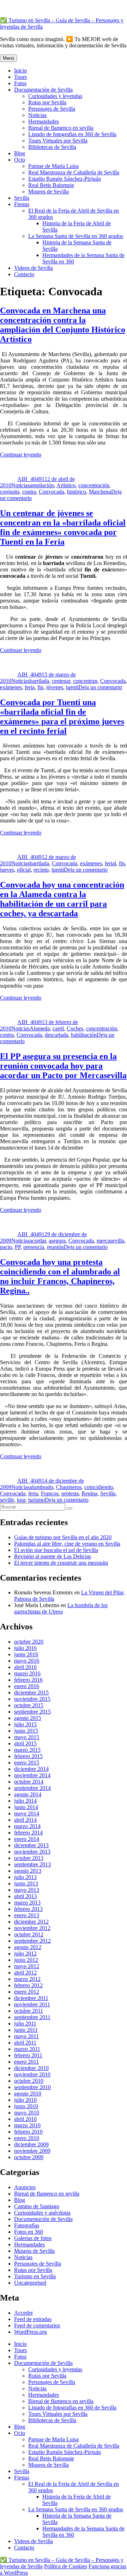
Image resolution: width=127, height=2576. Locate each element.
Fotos (20, 83)
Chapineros (69, 1487)
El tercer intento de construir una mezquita (61, 1563)
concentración (94, 485)
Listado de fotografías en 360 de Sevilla (72, 134)
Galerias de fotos (33, 2238)
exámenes (11, 687)
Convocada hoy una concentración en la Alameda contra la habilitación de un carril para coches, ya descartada (62, 899)
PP (18, 1247)
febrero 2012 (28, 1985)
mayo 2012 (27, 1966)
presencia (34, 1247)
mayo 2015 (27, 1737)
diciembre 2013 (31, 1845)
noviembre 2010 (32, 2074)
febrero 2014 (28, 1833)
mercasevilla (110, 1241)
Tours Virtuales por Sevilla (58, 141)
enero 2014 (27, 1839)
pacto (6, 1247)
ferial (110, 863)
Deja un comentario (100, 687)
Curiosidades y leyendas (55, 96)
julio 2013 (25, 1877)
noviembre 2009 (32, 2151)
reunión (55, 1247)
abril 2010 (25, 2119)
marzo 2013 (27, 1903)
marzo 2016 (27, 1673)
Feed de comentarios (37, 2325)
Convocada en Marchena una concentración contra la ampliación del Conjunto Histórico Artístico (63, 325)
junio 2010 (26, 2106)
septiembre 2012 (32, 1941)
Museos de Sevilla (49, 191)
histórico (77, 492)
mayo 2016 (27, 1661)
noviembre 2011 (32, 2004)
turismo (37, 1500)
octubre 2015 (29, 1705)
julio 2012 (25, 1953)
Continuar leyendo (21, 455)
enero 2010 (27, 2138)
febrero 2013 (28, 1909)
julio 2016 (25, 1648)
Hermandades (44, 121)
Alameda (40, 1028)
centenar (61, 681)
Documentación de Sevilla (43, 90)
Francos (50, 1493)
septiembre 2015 (32, 1712)
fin (40, 687)
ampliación (42, 485)
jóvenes (55, 687)
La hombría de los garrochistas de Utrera (61, 1608)
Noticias (37, 115)
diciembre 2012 (31, 1922)
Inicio (20, 71)
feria (30, 687)
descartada (56, 1035)
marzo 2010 (27, 2125)
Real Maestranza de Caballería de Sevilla (74, 172)
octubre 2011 (29, 2011)
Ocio (20, 160)
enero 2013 (27, 1915)
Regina (89, 1493)
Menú (8, 58)
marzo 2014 (27, 1826)
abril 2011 (25, 2043)
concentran (85, 681)
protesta (70, 1493)
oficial (24, 870)
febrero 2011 (28, 2055)
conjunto (10, 492)
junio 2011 (26, 2030)
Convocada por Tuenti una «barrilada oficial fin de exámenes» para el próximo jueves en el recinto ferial (62, 717)
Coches (75, 1028)
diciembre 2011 (31, 1998)
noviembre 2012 (32, 1928)
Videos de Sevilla (34, 268)
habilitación (84, 1035)
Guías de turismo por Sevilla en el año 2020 (63, 1537)
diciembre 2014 (31, 1769)
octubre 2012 (29, 1934)
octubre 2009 (29, 2157)
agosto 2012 (28, 1947)
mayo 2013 (27, 1890)
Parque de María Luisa (53, 166)
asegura (57, 1241)
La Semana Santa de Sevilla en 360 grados (76, 236)
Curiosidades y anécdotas (42, 2213)
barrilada (39, 681)
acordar (38, 1241)
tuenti (72, 687)
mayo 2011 (26, 2036)
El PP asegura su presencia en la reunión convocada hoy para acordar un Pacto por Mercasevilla (63, 1066)
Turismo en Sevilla (35, 2276)
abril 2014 (25, 1820)
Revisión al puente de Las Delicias (53, 1556)
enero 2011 (26, 2062)
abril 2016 (25, 1667)
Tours (20, 77)
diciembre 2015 (31, 1693)
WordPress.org (31, 2332)
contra (29, 492)
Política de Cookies (66, 2566)
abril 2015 (25, 1743)
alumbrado (41, 1487)
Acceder (23, 2313)
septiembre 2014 (32, 1788)
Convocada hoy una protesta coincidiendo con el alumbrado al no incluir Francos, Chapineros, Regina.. (60, 1276)
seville (7, 1500)
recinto (41, 870)
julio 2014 (25, 1801)
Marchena (100, 492)
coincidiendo (99, 1487)
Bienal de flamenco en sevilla (61, 128)
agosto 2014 (28, 1794)
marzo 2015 (27, 1750)
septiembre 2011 (32, 2017)
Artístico (66, 485)
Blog (20, 153)
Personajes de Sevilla (52, 109)
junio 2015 (26, 1731)
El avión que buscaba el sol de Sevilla (56, 1550)
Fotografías (27, 2225)
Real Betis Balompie (51, 185)
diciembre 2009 (31, 2144)
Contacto (24, 274)
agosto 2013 (28, 1871)
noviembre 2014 (32, 1775)
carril (58, 1028)
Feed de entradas (33, 2319)
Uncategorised (30, 2283)
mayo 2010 (27, 2113)
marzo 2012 (27, 1979)
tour (21, 1500)
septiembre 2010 (32, 2087)
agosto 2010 (28, 2094)
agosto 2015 (28, 1718)
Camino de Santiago (37, 2206)
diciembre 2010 (31, 2068)
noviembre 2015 (32, 1699)
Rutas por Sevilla (47, 102)
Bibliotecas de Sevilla (52, 147)
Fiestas (22, 204)
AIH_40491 (31, 479)
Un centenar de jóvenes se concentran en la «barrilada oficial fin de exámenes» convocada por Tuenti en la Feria (63, 527)
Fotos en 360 (29, 2232)
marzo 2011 (27, 2049)
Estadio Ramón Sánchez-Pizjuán (65, 179)
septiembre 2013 (32, 1864)
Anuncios (25, 2187)
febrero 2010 (28, 2132)
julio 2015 (25, 1724)
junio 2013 (26, 1883)
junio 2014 (26, 1807)
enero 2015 (27, 1763)
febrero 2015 (28, 1756)
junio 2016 (26, 1654)
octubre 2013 (29, 1858)
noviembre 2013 (32, 1852)
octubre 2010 (29, 2081)
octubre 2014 (29, 1782)
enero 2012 (27, 1992)
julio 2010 (25, 2100)
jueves (7, 870)
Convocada (52, 492)
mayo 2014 (27, 1813)
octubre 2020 (29, 1642)
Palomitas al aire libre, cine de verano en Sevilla (67, 1544)
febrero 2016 (28, 1680)
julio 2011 (25, 2023)
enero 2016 (27, 1686)
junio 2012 (26, 1960)
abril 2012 (25, 1973)
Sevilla (22, 198)
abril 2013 (25, 1896)
